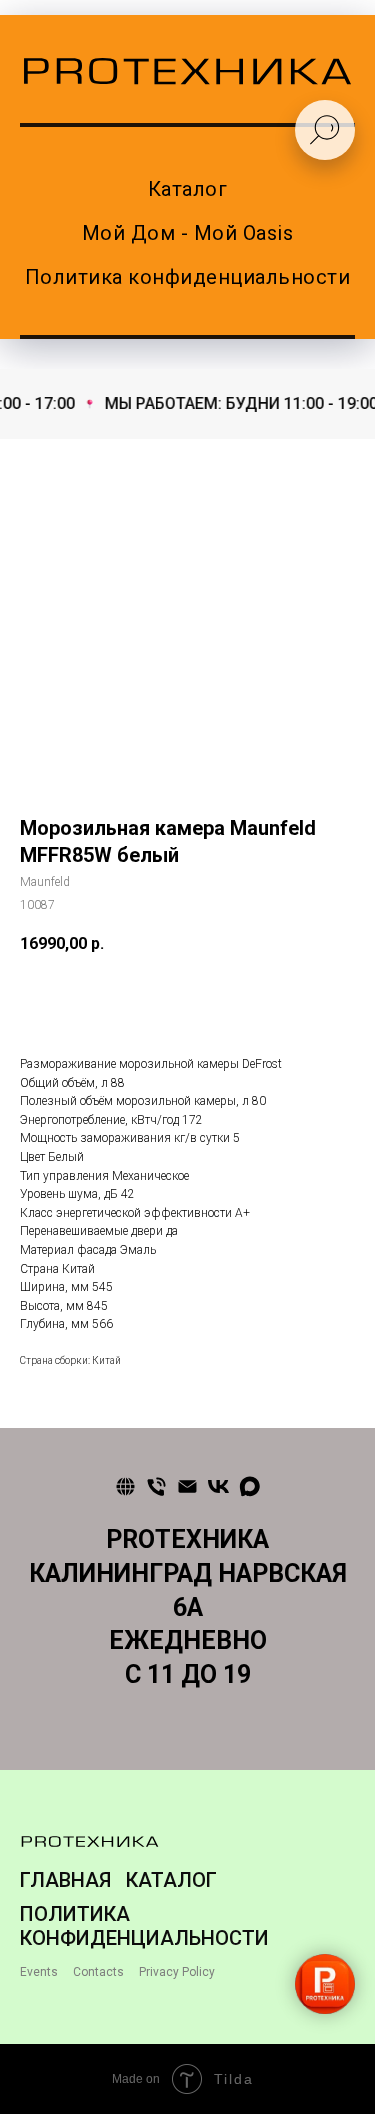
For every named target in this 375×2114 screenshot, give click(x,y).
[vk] (218, 1486)
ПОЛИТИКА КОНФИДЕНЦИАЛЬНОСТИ (144, 1926)
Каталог (188, 189)
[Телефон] (156, 1486)
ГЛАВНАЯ (65, 1880)
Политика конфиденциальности (188, 277)
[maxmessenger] (249, 1486)
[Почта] (187, 1486)
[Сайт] (125, 1486)
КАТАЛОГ (171, 1880)
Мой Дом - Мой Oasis (188, 233)
